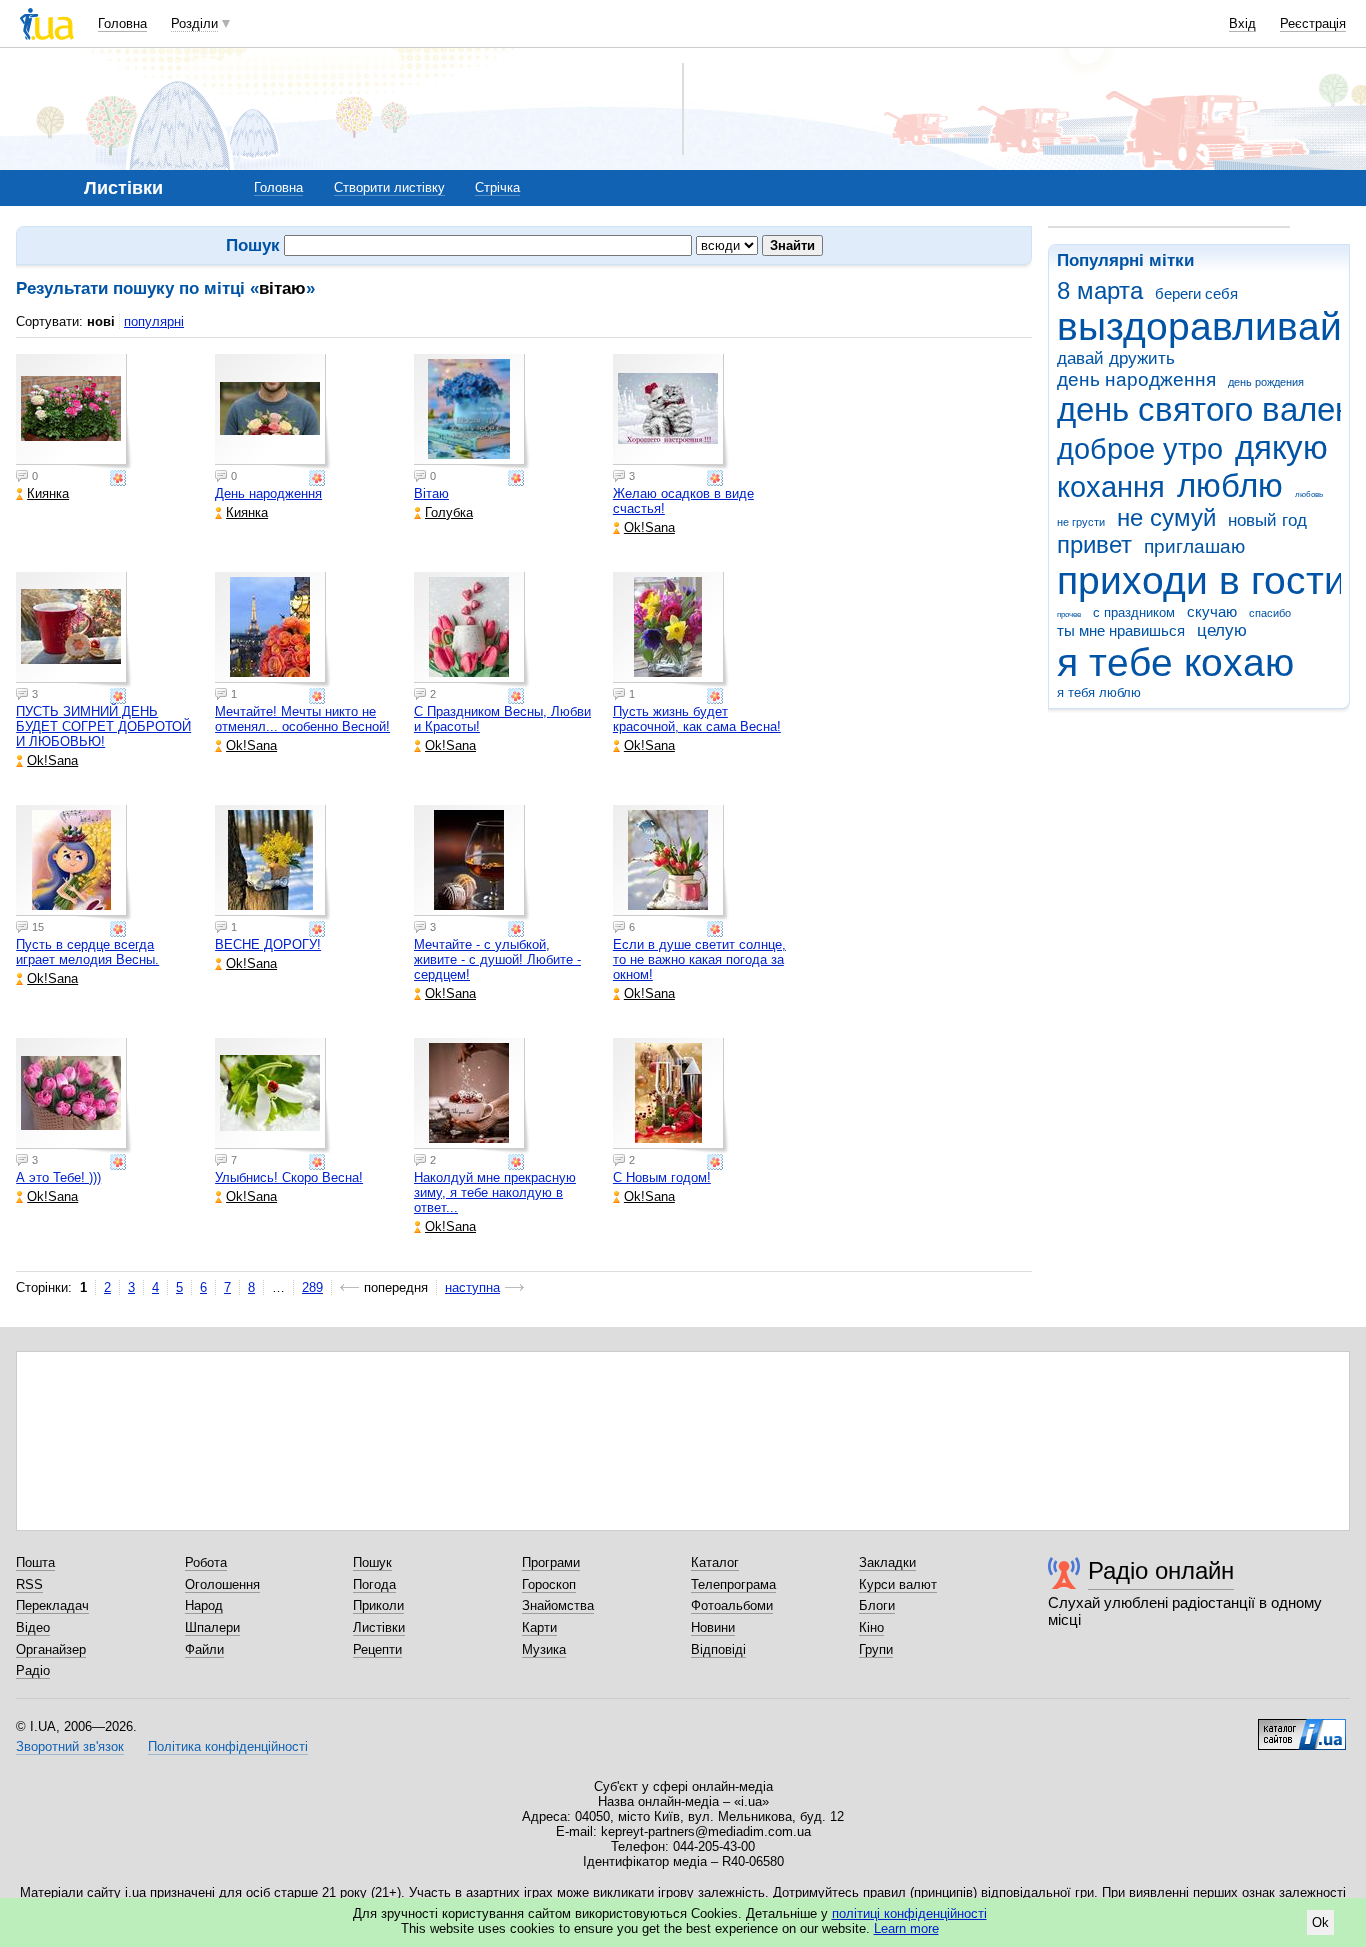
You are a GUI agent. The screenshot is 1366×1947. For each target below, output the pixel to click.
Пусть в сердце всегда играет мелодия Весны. (87, 952)
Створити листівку (389, 187)
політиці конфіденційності (909, 1913)
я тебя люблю (1099, 692)
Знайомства (558, 1605)
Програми (551, 1562)
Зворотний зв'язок (70, 1746)
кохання (1111, 487)
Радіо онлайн (1161, 1570)
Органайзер (51, 1649)
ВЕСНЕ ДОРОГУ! (268, 944)
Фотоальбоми (732, 1605)
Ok (1320, 1922)
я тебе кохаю (1175, 662)
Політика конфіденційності (228, 1746)
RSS (29, 1584)
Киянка (48, 493)
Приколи (378, 1605)
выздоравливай (1199, 326)
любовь (1309, 494)
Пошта (35, 1562)
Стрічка (497, 187)
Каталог (715, 1562)
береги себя (1196, 293)
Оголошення (222, 1584)
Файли (204, 1649)
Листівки (379, 1627)
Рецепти (377, 1649)
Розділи (194, 23)
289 (312, 1287)
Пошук (372, 1562)
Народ (204, 1605)
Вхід (1242, 23)
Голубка (449, 512)
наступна (472, 1287)
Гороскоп (549, 1584)
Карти (539, 1627)
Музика (544, 1649)
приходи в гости (1201, 580)
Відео (33, 1627)
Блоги (877, 1605)
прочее (1069, 614)
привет (1094, 545)
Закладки (887, 1562)
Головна (122, 23)
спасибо (1270, 613)
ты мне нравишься (1121, 630)
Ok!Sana (649, 527)
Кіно (871, 1627)
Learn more (906, 1928)
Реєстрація (1313, 23)
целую (1222, 630)
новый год (1267, 520)
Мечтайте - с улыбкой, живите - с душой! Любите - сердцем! (497, 959)
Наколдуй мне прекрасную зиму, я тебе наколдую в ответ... (495, 1192)
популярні (154, 321)
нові (101, 321)
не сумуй (1166, 518)
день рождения (1266, 382)
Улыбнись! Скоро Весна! (289, 1177)
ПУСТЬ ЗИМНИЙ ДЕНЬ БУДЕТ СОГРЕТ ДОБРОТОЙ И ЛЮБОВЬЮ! (103, 726)
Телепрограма (733, 1584)
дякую (1281, 447)
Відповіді (718, 1649)
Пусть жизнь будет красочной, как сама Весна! (697, 719)
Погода (374, 1584)
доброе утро (1140, 449)
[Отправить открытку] (120, 478)
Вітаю (431, 493)
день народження (1136, 379)
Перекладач (52, 1605)
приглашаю (1194, 546)
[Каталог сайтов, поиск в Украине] (1302, 1727)
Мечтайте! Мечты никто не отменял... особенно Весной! (302, 719)
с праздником (1134, 612)
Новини (713, 1627)
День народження (268, 493)
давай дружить (1116, 358)
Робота (206, 1562)
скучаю (1212, 611)
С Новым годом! (662, 1177)
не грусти (1081, 522)
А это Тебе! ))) (58, 1177)
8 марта (1100, 291)
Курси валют (898, 1584)
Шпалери (212, 1627)
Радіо (33, 1670)
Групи (876, 1649)
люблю (1230, 485)
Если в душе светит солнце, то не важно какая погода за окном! (699, 959)
